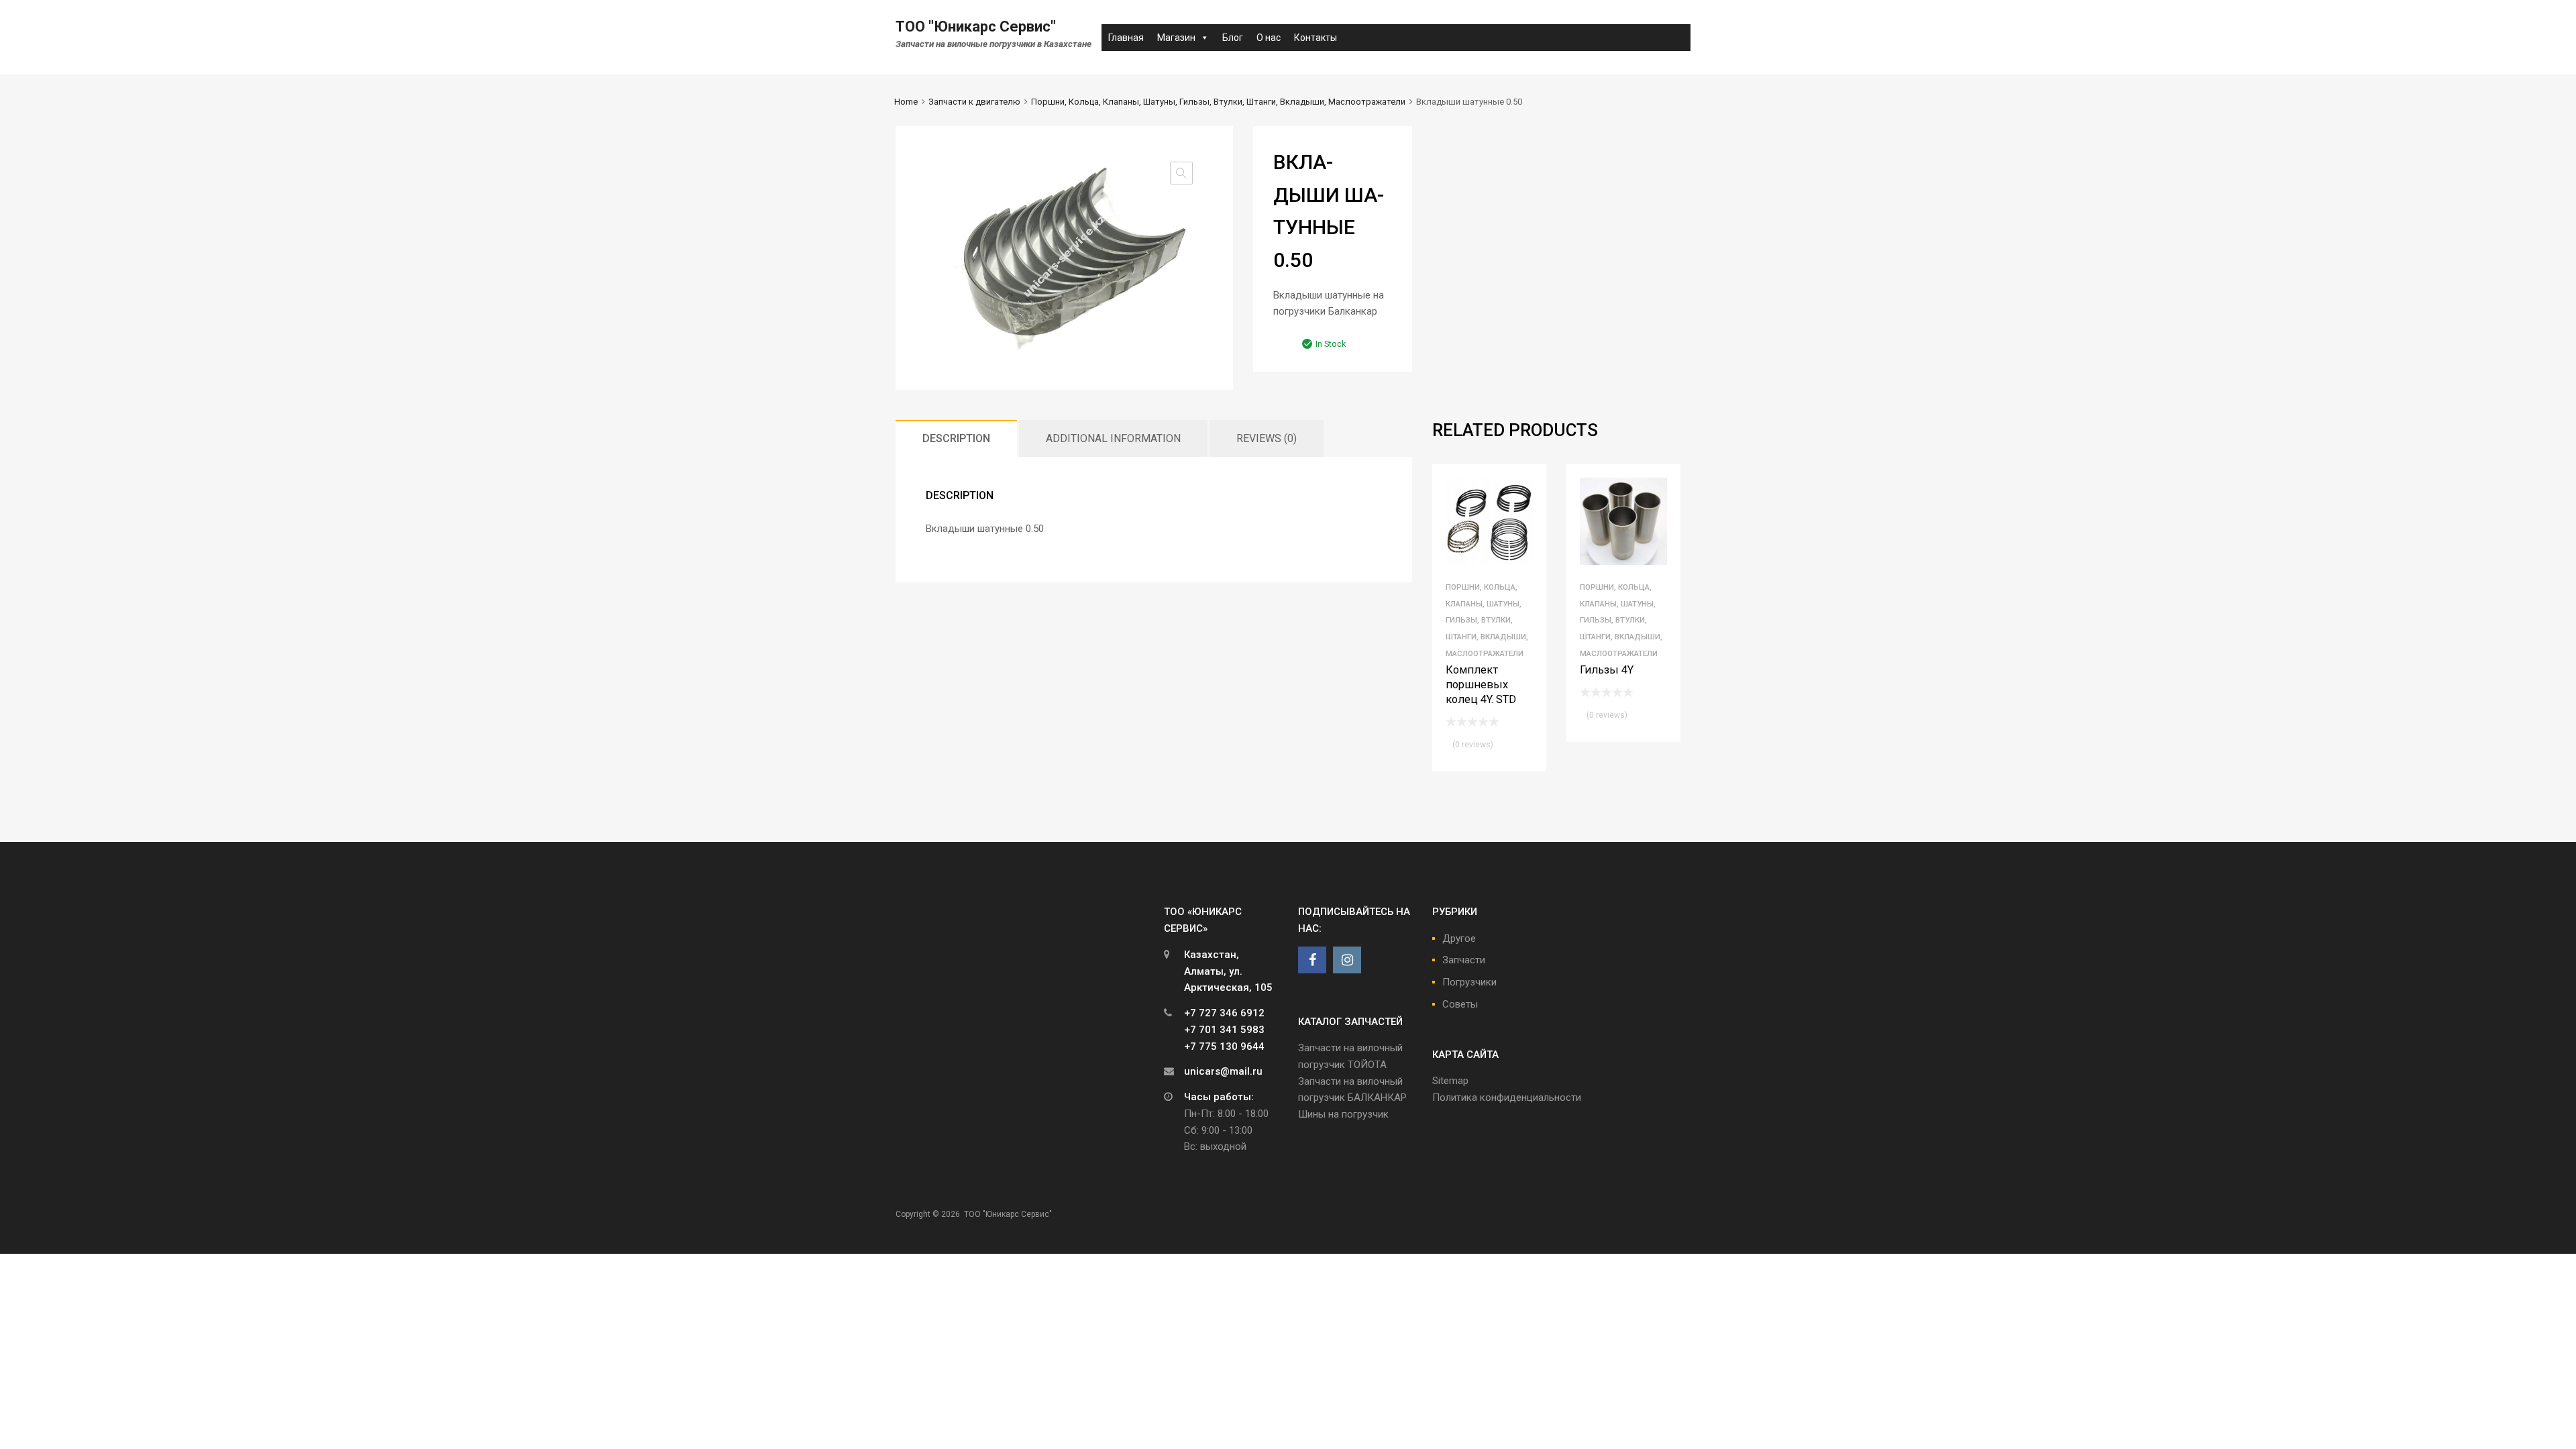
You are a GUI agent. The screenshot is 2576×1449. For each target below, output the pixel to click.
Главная (1126, 38)
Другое (1459, 938)
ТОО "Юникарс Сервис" (976, 26)
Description (956, 438)
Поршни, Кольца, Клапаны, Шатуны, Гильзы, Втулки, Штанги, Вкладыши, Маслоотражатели (1218, 102)
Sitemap (1450, 1081)
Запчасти (1464, 960)
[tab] (956, 438)
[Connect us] (1312, 960)
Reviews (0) (1267, 438)
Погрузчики (1469, 982)
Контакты (1316, 38)
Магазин (1176, 38)
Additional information (1113, 438)
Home (906, 102)
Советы (1460, 1004)
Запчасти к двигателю (974, 102)
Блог (1233, 38)
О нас (1269, 38)
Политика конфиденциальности (1507, 1097)
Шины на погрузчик (1343, 1114)
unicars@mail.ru (1223, 1071)
